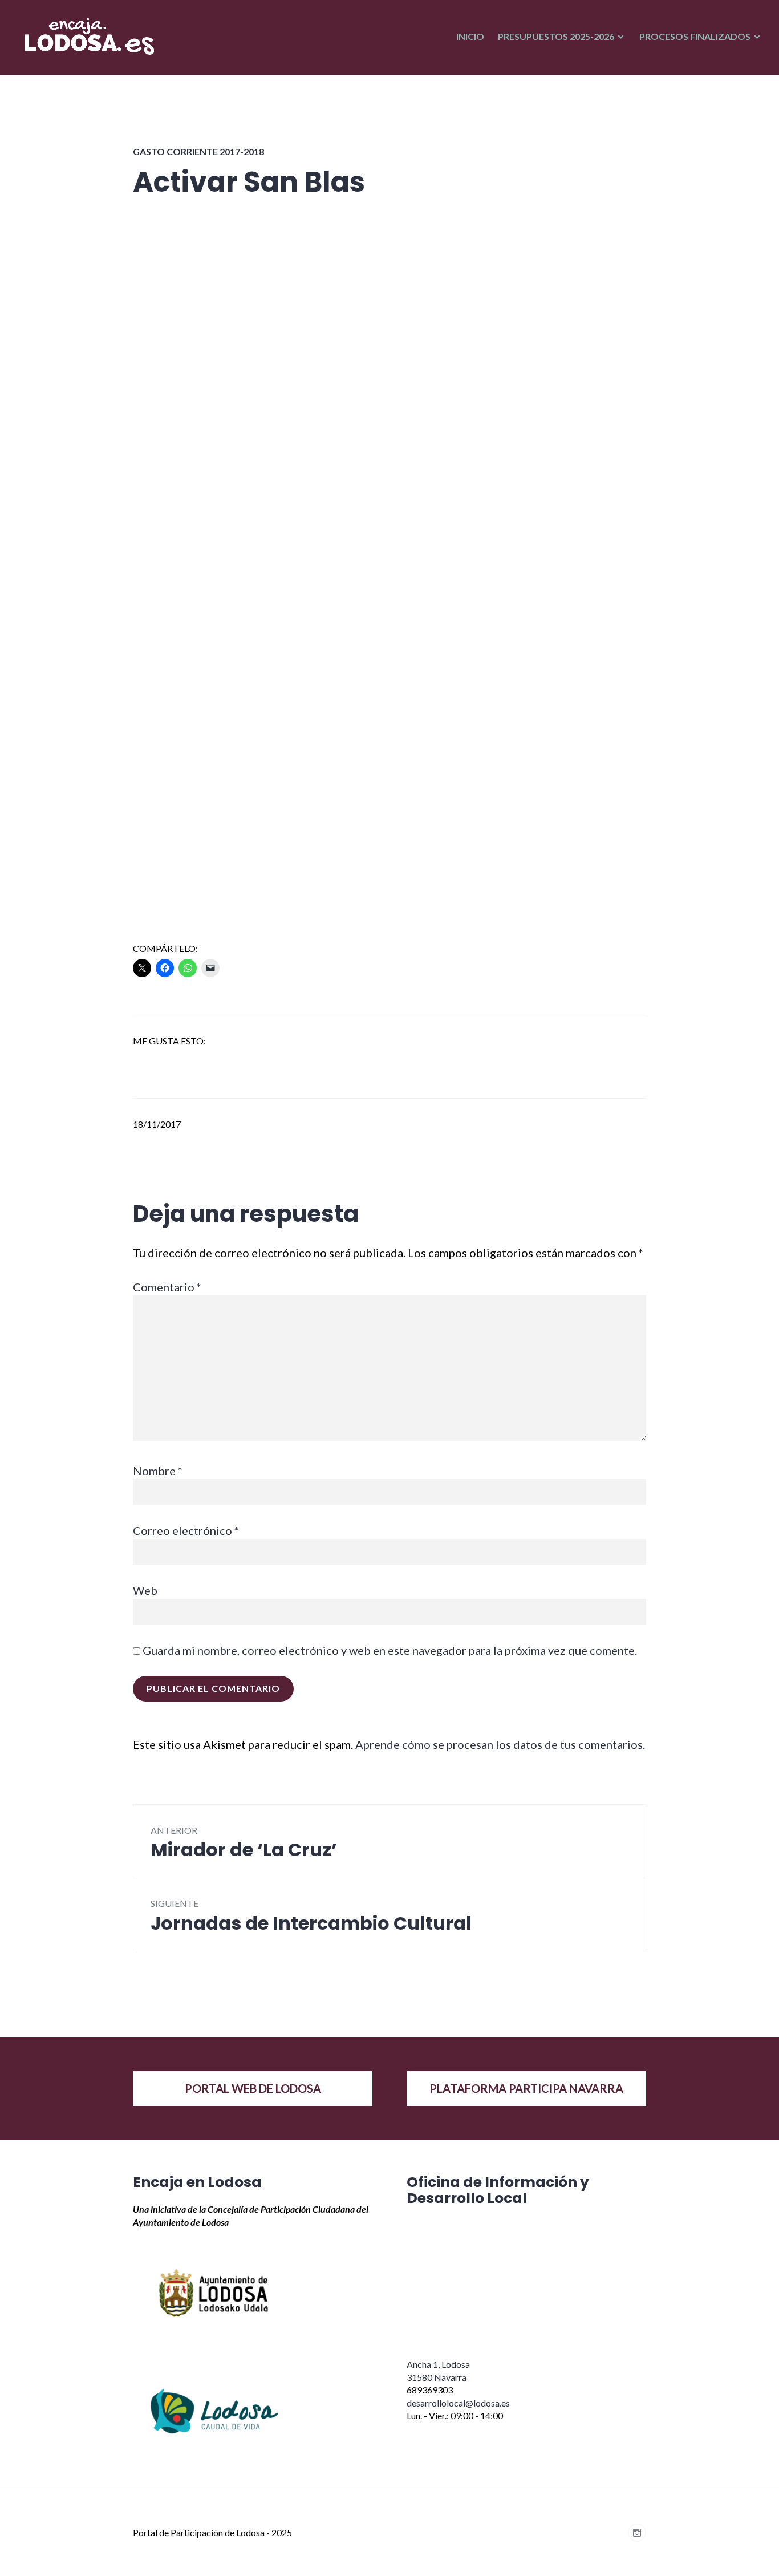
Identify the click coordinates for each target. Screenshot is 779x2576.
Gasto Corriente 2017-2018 (198, 151)
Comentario (167, 1287)
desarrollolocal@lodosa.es (458, 2403)
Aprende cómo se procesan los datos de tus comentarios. (500, 1744)
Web (145, 1590)
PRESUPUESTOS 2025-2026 (556, 36)
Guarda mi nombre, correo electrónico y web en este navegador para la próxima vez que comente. (390, 1650)
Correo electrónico (186, 1530)
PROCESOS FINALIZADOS (695, 36)
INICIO (470, 36)
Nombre (158, 1471)
